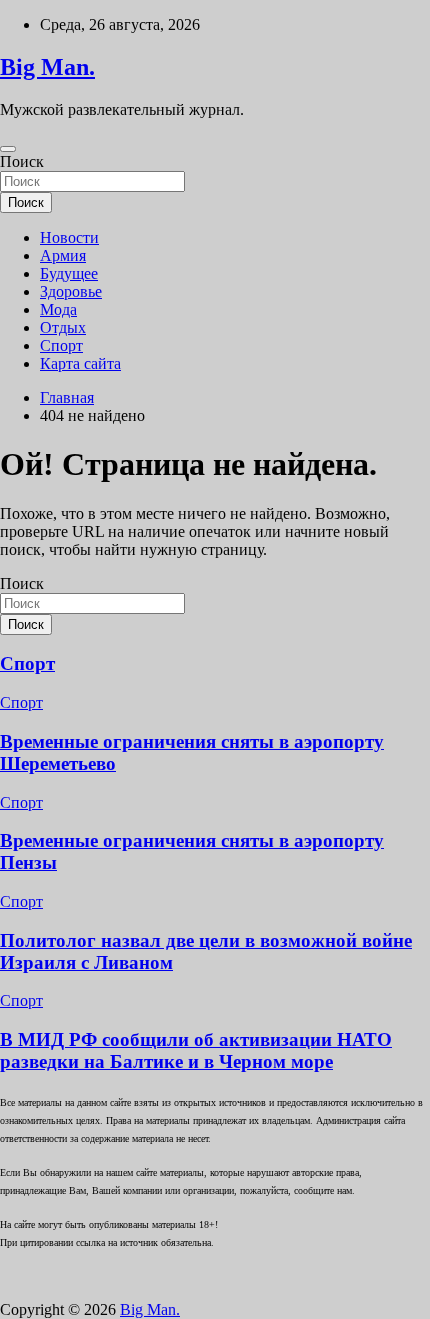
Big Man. (47, 67)
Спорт (61, 345)
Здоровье (71, 291)
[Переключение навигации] (8, 149)
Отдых (63, 327)
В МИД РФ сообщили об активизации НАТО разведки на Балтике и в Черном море (196, 1050)
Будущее (69, 273)
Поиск (22, 161)
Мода (58, 309)
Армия (63, 255)
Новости (69, 237)
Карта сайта (80, 363)
